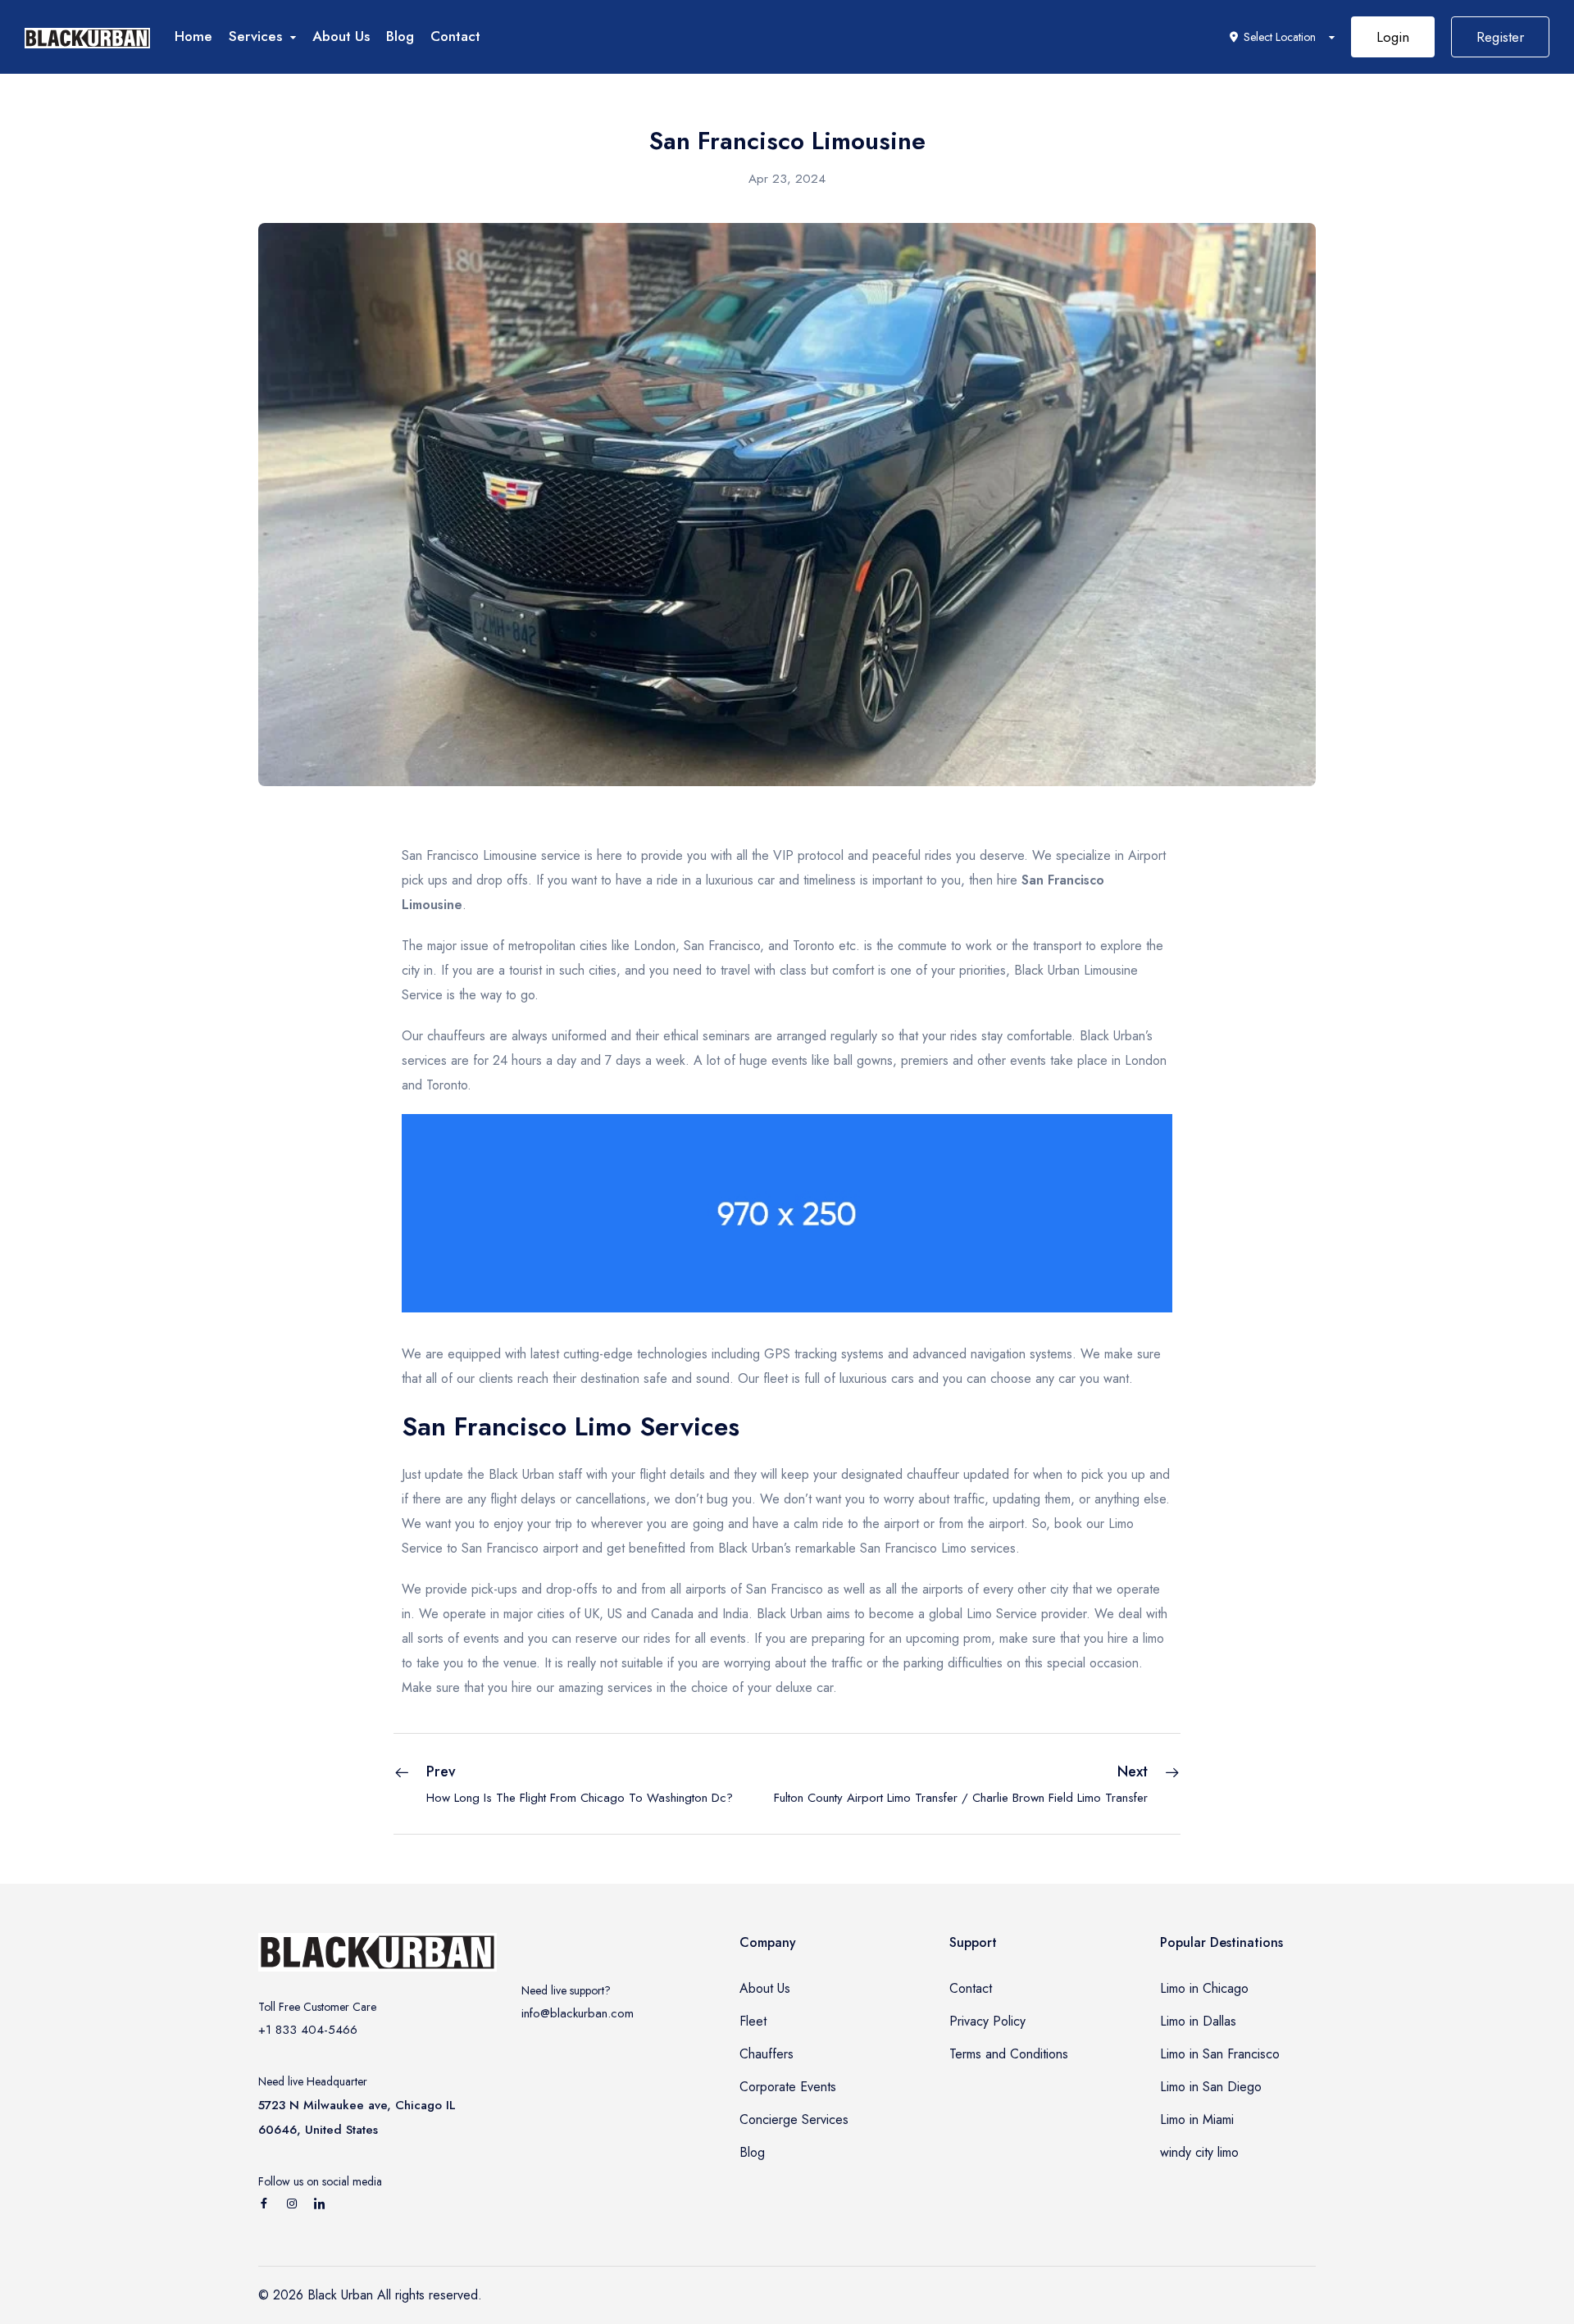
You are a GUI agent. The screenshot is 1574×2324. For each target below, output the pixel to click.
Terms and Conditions (1009, 2054)
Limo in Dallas (1198, 2021)
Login (1393, 37)
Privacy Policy (987, 2021)
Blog (400, 36)
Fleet (753, 2021)
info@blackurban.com (578, 2013)
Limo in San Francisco (1220, 2054)
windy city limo (1199, 2152)
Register (1500, 37)
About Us (341, 36)
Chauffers (767, 2054)
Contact (455, 36)
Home (193, 36)
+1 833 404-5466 (308, 2030)
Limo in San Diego (1211, 2087)
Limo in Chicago (1204, 1988)
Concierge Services (794, 2119)
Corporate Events (788, 2087)
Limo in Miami (1197, 2119)
